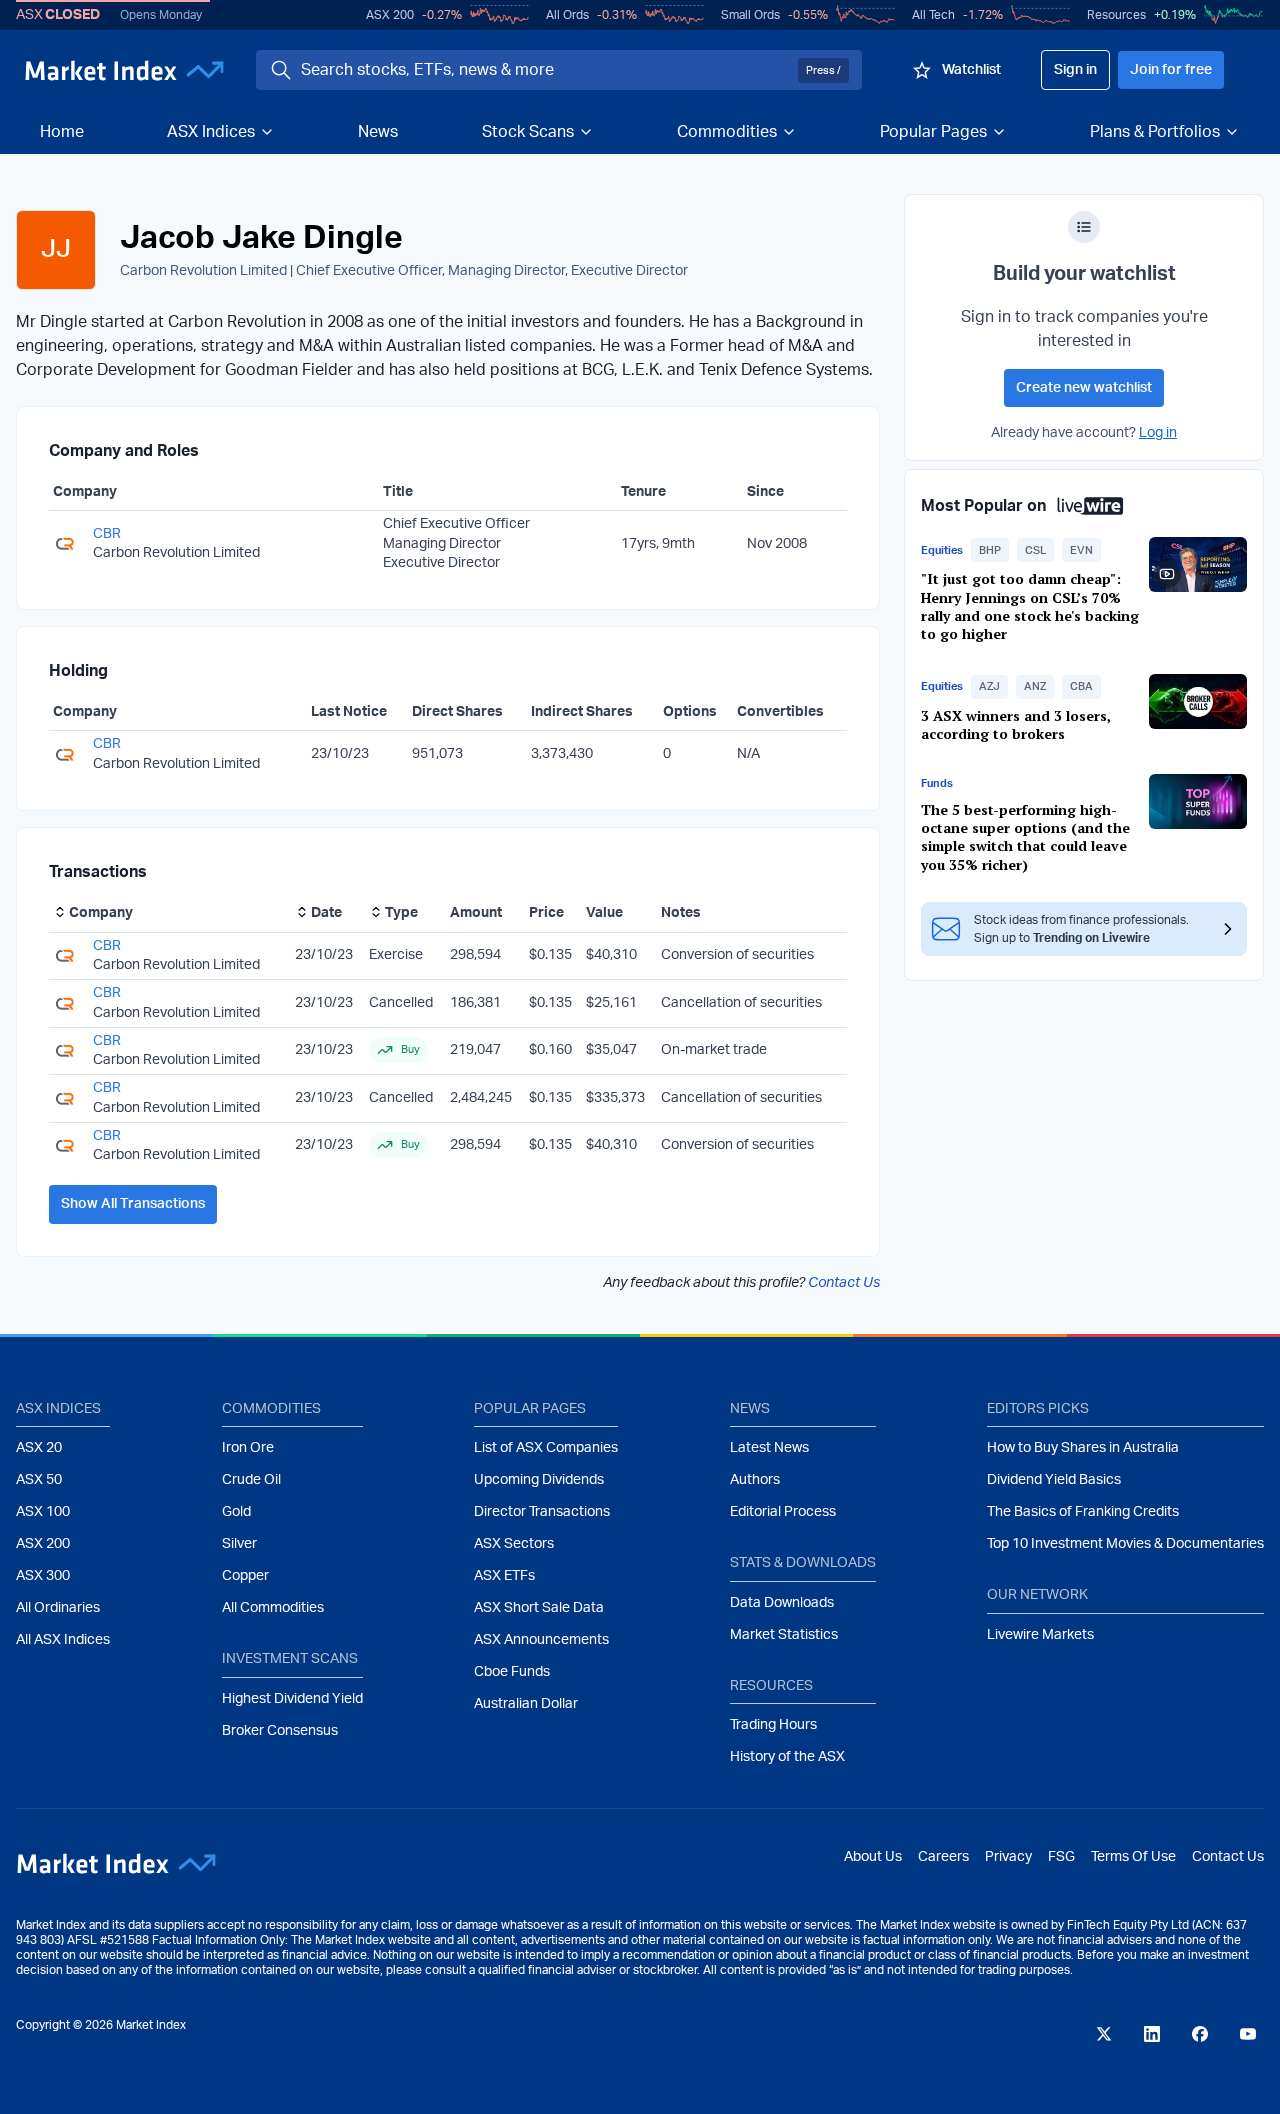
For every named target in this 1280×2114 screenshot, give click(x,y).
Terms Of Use (1133, 1857)
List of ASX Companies (546, 1448)
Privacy (1008, 1857)
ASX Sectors (514, 1544)
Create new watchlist (1084, 388)
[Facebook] (1200, 2034)
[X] (1104, 2034)
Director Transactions (542, 1512)
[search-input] (545, 70)
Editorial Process (783, 1512)
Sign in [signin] (1075, 70)
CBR (107, 534)
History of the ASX (787, 1757)
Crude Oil (251, 1480)
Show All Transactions (133, 1204)
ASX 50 (39, 1480)
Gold (236, 1512)
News (378, 132)
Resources (1116, 15)
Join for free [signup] (1171, 70)
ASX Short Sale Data (539, 1608)
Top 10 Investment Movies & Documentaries (1125, 1544)
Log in (1158, 433)
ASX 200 (390, 15)
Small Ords (750, 15)
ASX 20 (39, 1448)
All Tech (933, 15)
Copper (245, 1576)
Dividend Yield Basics (1054, 1480)
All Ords (567, 15)
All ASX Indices (63, 1640)
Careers (943, 1857)
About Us (873, 1857)
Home (62, 132)
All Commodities (273, 1608)
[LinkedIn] (1152, 2034)
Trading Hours (773, 1725)
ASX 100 (43, 1512)
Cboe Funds (512, 1672)
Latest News (769, 1448)
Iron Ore (248, 1448)
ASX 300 (43, 1576)
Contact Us (844, 1283)
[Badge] (1084, 227)
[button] (990, 550)
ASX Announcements (541, 1640)
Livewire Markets (1040, 1635)
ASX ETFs (504, 1576)
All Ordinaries (58, 1608)
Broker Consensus (280, 1731)
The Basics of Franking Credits (1083, 1512)
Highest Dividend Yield (292, 1699)
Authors (755, 1480)
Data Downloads (782, 1603)
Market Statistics (784, 1635)
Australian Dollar (526, 1704)
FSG (1061, 1857)
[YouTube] (1248, 2034)
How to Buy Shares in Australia (1083, 1448)
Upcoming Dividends (539, 1480)
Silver (239, 1544)
